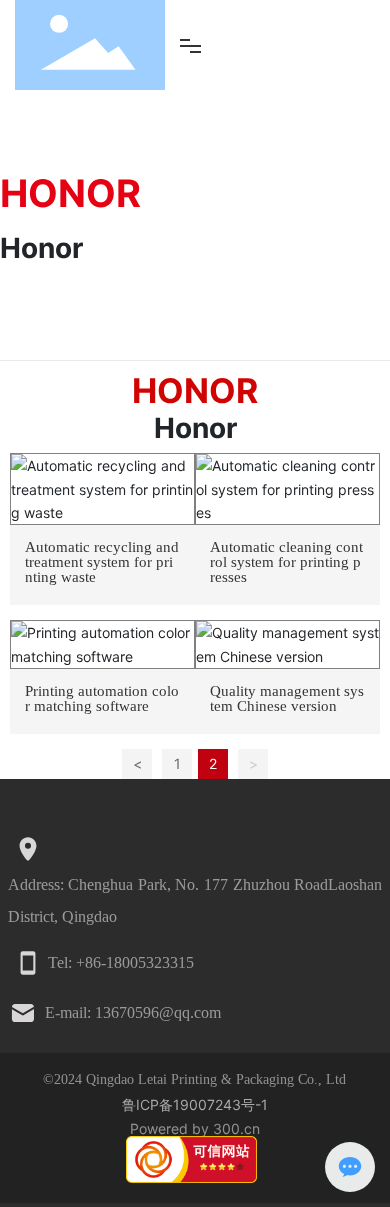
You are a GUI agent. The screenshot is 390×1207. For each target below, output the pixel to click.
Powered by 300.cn (195, 1128)
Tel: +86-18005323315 (121, 962)
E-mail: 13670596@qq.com (133, 1012)
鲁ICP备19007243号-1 (195, 1104)
